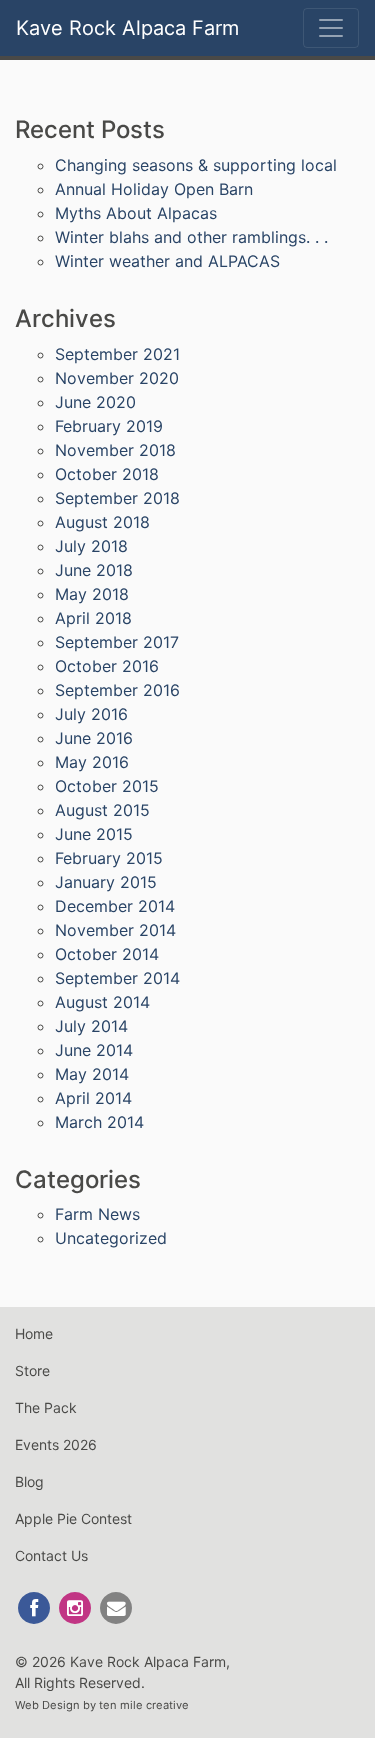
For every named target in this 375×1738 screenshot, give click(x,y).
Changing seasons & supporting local (196, 165)
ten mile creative (144, 1705)
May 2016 (92, 762)
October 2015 (107, 786)
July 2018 (91, 546)
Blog (29, 1481)
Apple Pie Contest (73, 1518)
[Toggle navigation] (331, 28)
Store (32, 1370)
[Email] (116, 1606)
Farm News (97, 1214)
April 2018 (93, 618)
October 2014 (107, 954)
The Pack (46, 1407)
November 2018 (115, 450)
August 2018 (102, 522)
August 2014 (102, 1002)
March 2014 (99, 1122)
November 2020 (117, 378)
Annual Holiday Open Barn (154, 189)
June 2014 (94, 1050)
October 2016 (107, 666)
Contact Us (51, 1555)
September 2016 (117, 690)
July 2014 (91, 1026)
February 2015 (109, 858)
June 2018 (94, 570)
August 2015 (102, 810)
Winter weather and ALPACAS (167, 261)
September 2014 (117, 978)
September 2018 (117, 498)
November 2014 (115, 930)
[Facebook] (35, 1606)
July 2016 (91, 714)
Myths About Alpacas (136, 213)
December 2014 (115, 906)
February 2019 (109, 426)
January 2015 (106, 882)
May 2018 (92, 594)
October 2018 (107, 474)
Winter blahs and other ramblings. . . (191, 237)
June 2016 (94, 738)
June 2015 (94, 834)
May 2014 (92, 1074)
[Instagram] (76, 1606)
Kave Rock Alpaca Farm (127, 28)
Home (34, 1333)
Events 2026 (56, 1444)
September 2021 (117, 354)
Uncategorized (111, 1238)
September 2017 (117, 642)
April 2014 (93, 1098)
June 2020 (95, 402)
